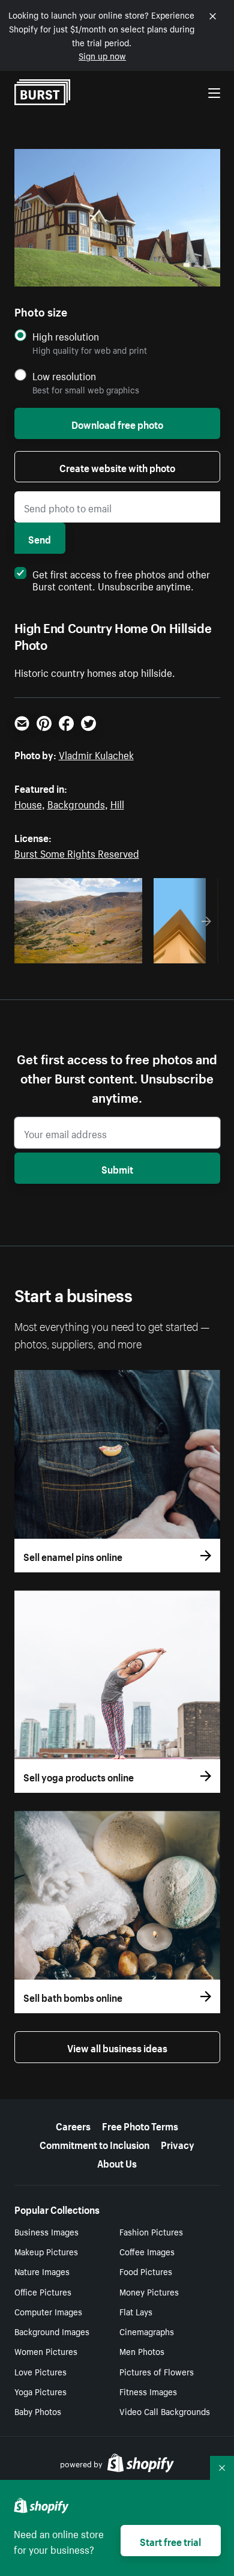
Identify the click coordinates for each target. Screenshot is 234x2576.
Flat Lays (136, 2311)
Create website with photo (117, 467)
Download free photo (117, 423)
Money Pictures (149, 2291)
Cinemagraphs (147, 2331)
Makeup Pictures (46, 2251)
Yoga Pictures (40, 2391)
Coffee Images (147, 2251)
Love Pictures (40, 2371)
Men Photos (142, 2351)
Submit (117, 1168)
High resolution (66, 336)
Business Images (46, 2231)
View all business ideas (117, 2047)
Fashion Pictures (151, 2231)
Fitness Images (148, 2391)
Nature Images (42, 2271)
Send (40, 538)
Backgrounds (76, 803)
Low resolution (64, 376)
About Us (117, 2162)
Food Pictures (146, 2271)
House (28, 803)
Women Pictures (46, 2351)
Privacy (178, 2144)
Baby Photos (38, 2411)
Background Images (52, 2331)
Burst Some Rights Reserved (77, 852)
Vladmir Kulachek (96, 754)
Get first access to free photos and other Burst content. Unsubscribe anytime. (121, 579)
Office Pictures (43, 2291)
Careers (73, 2125)
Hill (117, 803)
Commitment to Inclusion (94, 2144)
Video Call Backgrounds (165, 2411)
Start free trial (170, 2541)
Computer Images (48, 2311)
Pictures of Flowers (157, 2371)
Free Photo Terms (140, 2125)
